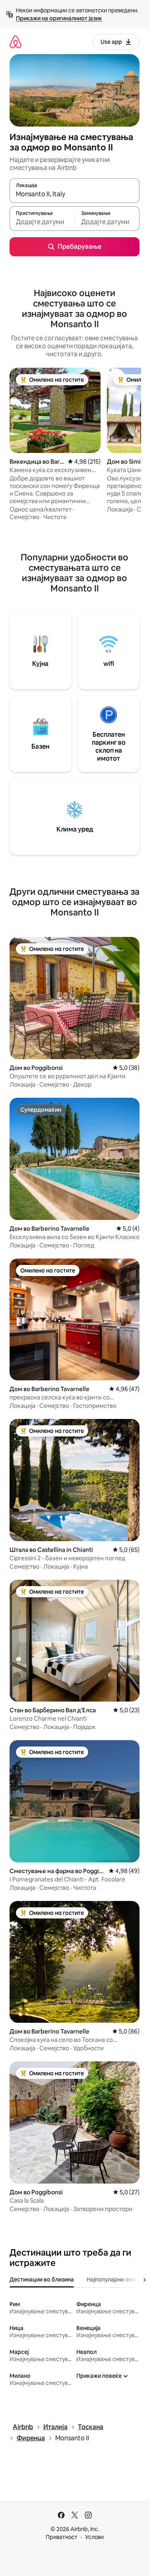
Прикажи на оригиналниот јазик (59, 18)
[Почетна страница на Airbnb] (15, 42)
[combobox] (75, 194)
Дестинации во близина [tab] (42, 2279)
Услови (94, 2537)
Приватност (62, 2537)
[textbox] (42, 222)
